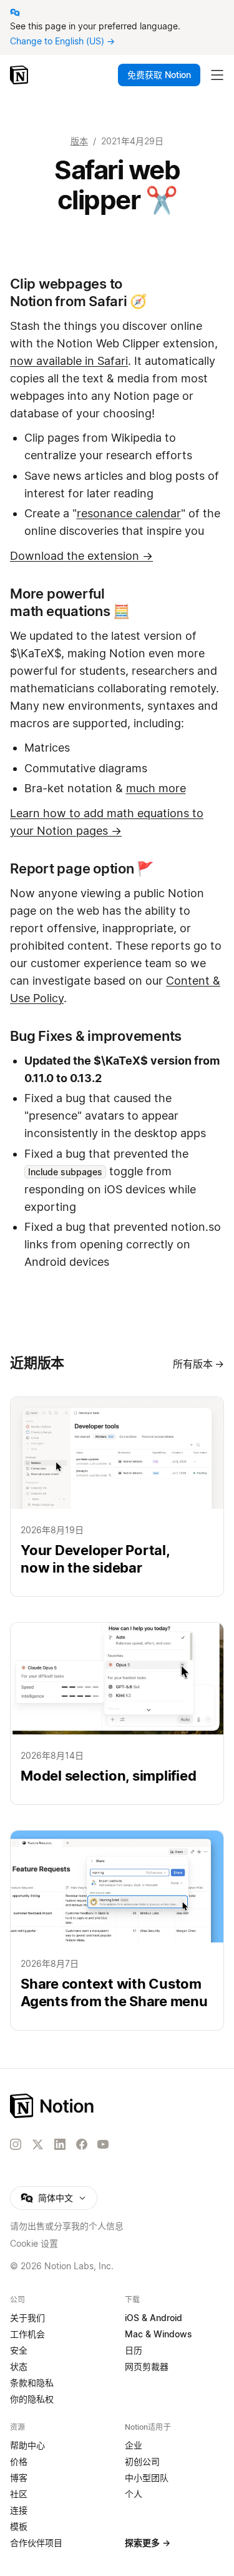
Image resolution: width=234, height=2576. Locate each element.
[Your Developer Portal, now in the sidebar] (117, 1497)
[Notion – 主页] (117, 2106)
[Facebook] (82, 2144)
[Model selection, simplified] (117, 1713)
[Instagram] (16, 2144)
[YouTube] (103, 2144)
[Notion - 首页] (20, 75)
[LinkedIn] (60, 2144)
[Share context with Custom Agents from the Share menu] (117, 1930)
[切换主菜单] (217, 75)
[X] (37, 2145)
